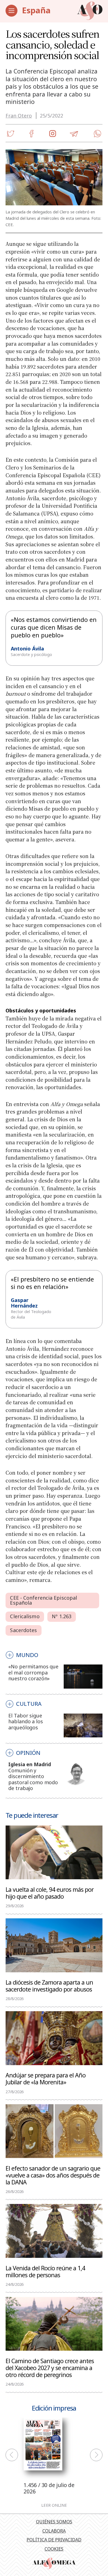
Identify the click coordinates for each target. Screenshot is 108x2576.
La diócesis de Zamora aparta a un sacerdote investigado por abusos (49, 1986)
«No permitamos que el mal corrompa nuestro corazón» (33, 1672)
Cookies (54, 2549)
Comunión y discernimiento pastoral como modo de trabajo (33, 1779)
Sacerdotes (23, 1630)
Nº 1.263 (62, 1616)
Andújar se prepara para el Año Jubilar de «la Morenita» (46, 2078)
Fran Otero (19, 116)
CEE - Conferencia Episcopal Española (43, 1600)
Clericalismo (25, 1616)
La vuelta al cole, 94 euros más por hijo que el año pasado (50, 1893)
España (36, 10)
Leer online (54, 2505)
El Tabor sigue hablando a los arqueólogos (25, 1721)
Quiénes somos (54, 2522)
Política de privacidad (54, 2540)
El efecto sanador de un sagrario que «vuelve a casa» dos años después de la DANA (53, 2175)
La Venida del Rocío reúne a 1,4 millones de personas (45, 2271)
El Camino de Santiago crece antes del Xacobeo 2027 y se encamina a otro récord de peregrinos (50, 2368)
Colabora (54, 2531)
